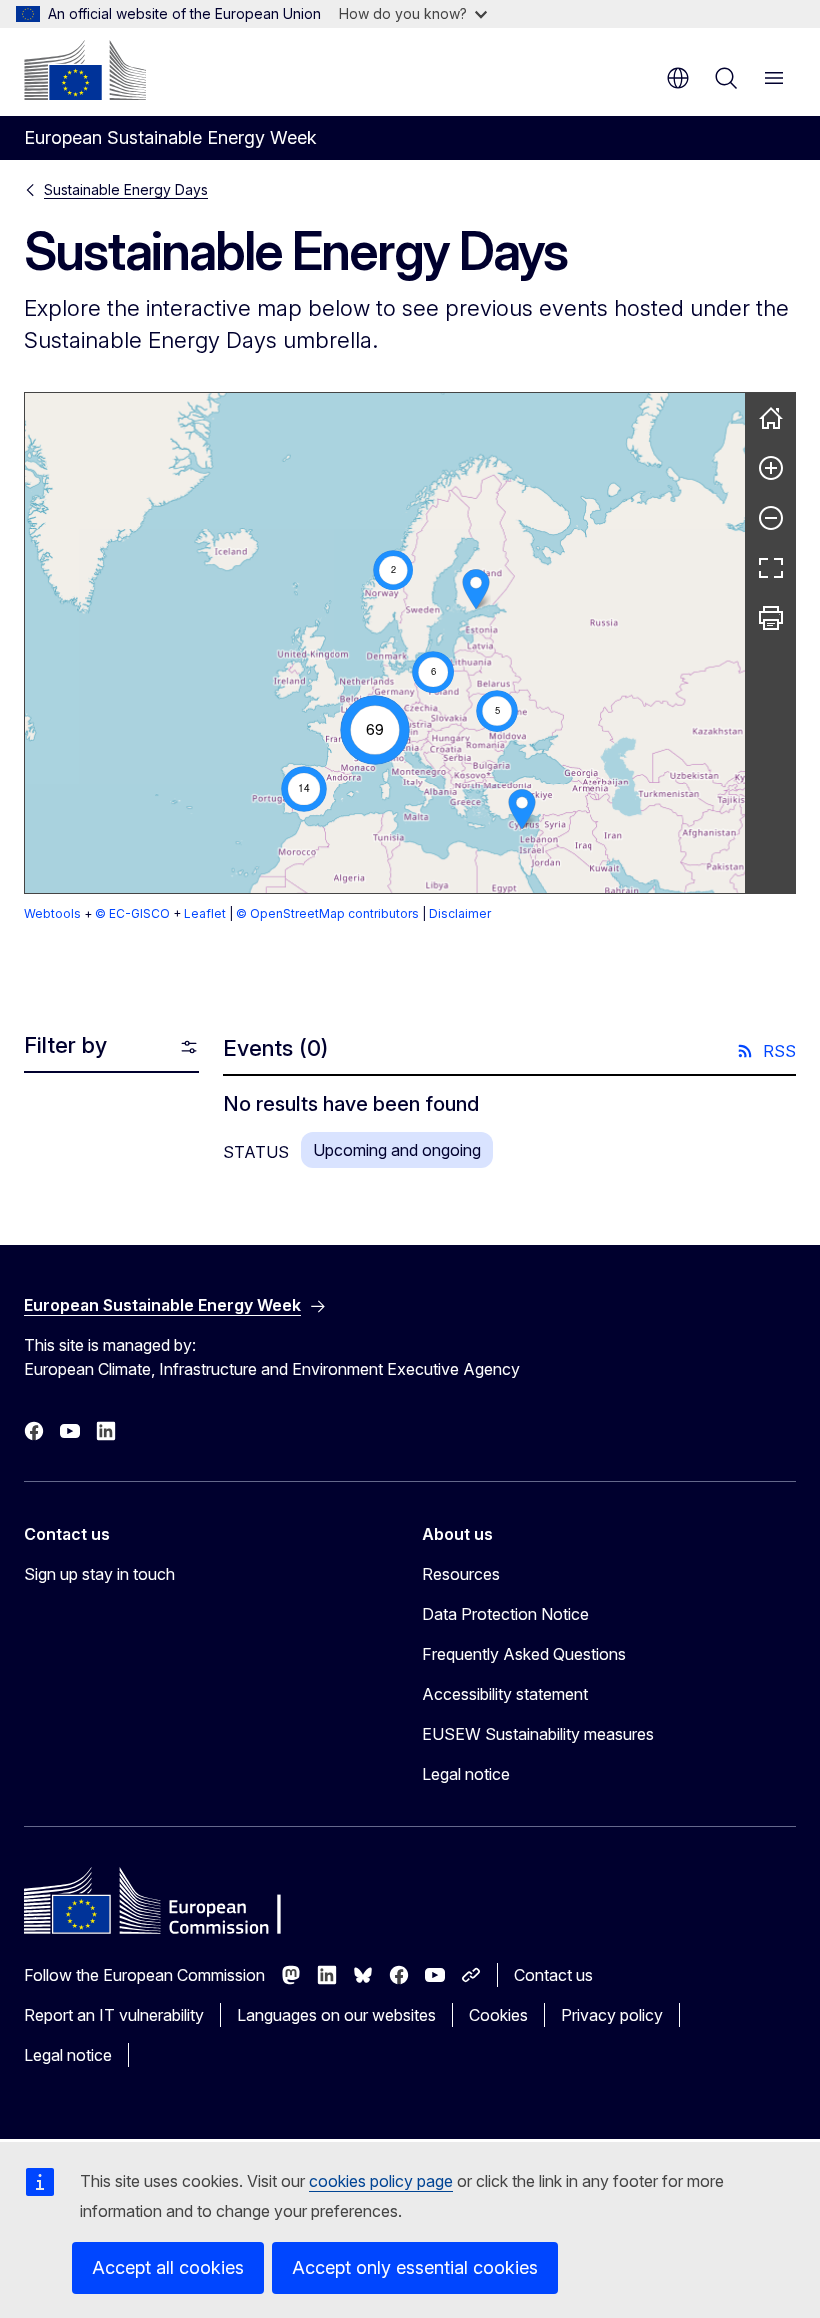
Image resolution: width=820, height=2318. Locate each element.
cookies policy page (381, 2181)
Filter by (65, 1045)
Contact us (553, 1975)
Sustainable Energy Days (126, 189)
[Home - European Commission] (85, 70)
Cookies (498, 2015)
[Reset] (771, 418)
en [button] (678, 78)
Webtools (52, 913)
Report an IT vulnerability (114, 2015)
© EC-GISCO (132, 913)
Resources (461, 1574)
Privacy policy (612, 2015)
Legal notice (466, 1774)
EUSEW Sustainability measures (538, 1734)
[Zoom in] (771, 468)
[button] (393, 570)
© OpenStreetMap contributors (327, 913)
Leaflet (205, 913)
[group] (385, 643)
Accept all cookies (168, 2267)
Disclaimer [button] (460, 913)
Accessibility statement (505, 1694)
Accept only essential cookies (415, 2267)
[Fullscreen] (771, 568)
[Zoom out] (771, 518)
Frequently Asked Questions (524, 1654)
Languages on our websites (336, 2015)
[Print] (771, 618)
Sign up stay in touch (99, 1574)
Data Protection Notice (505, 1614)
